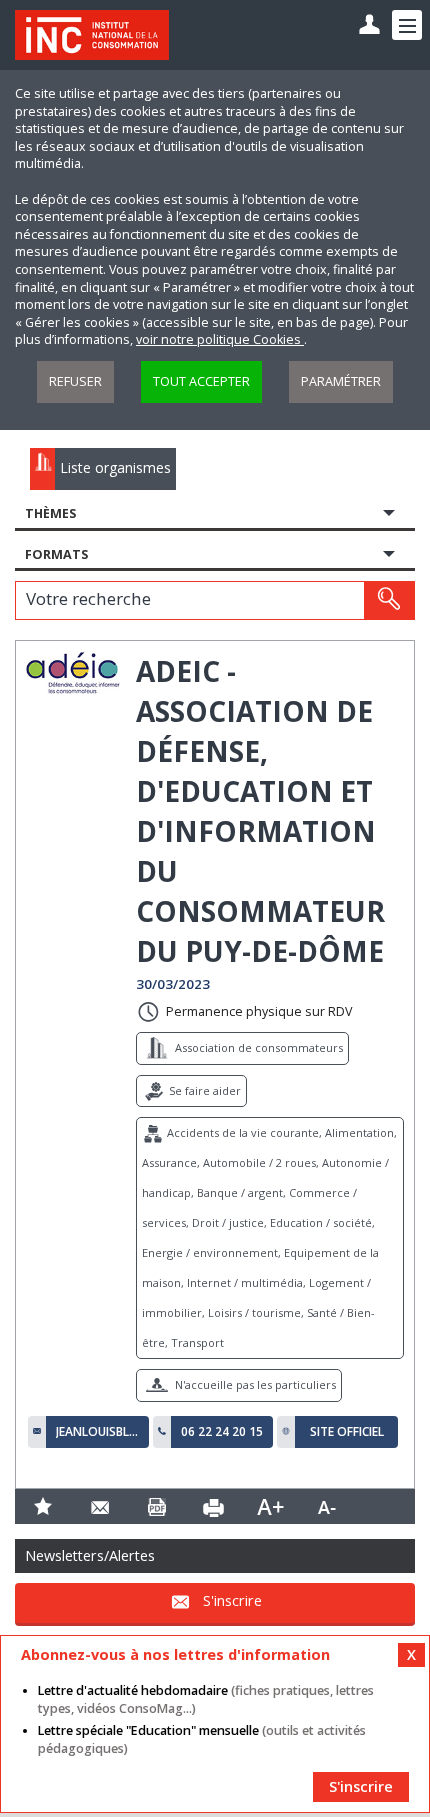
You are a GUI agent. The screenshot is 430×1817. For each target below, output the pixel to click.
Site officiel (347, 1432)
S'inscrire (232, 1600)
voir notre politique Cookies (220, 339)
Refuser (75, 381)
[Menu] (407, 25)
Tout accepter (201, 381)
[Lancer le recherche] (389, 600)
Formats (56, 554)
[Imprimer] (213, 1506)
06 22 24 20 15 (222, 1432)
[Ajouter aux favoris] (43, 1506)
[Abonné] (369, 25)
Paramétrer (341, 381)
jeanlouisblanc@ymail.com (97, 1432)
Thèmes (50, 513)
